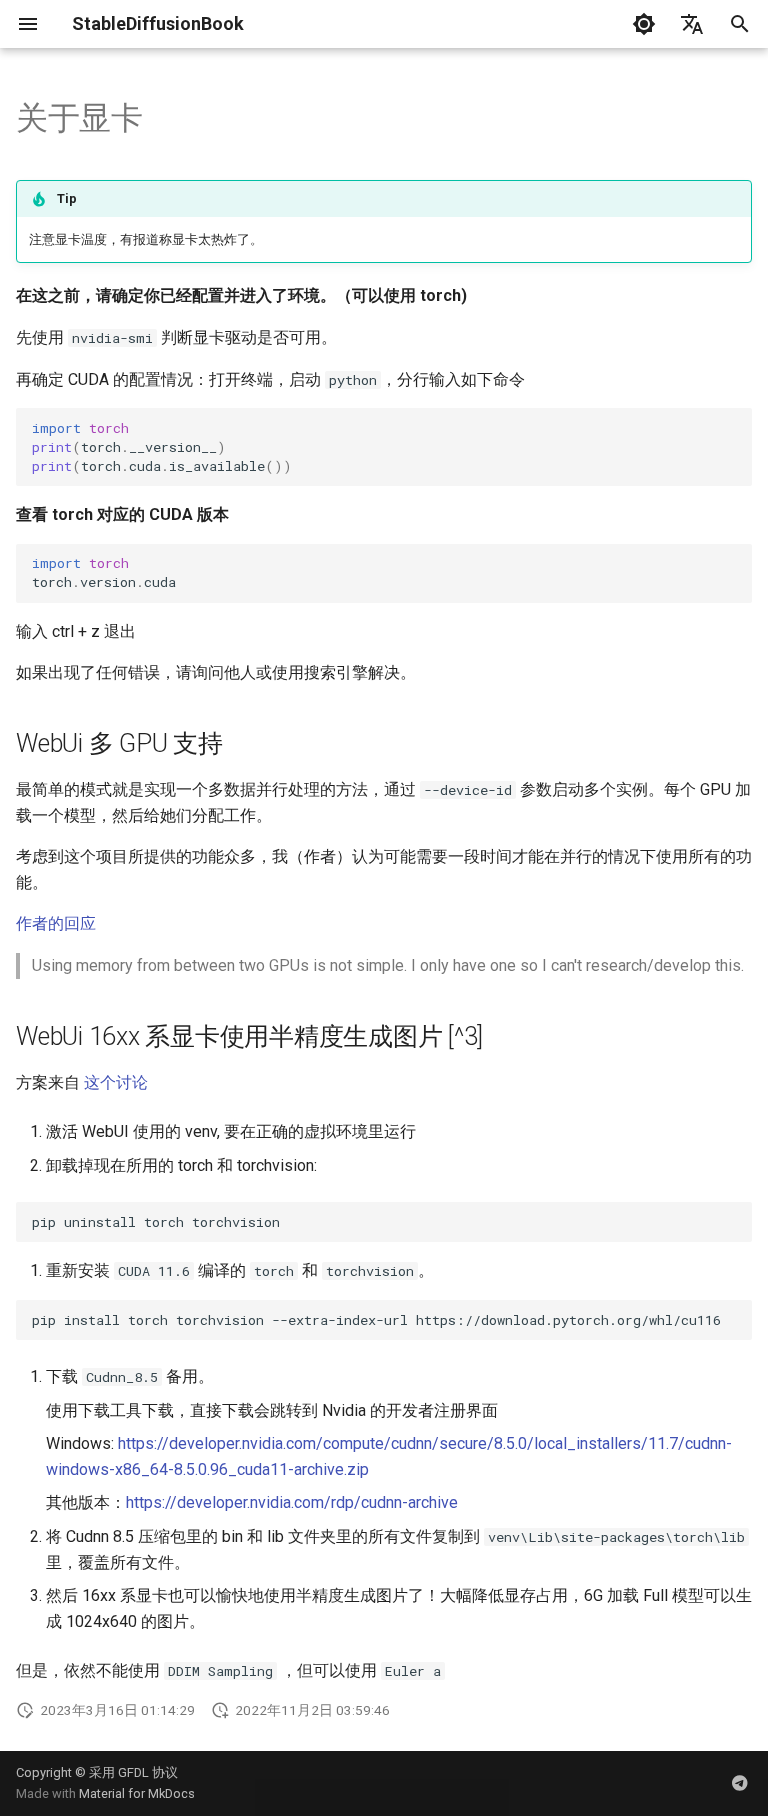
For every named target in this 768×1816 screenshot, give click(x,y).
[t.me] (740, 1783)
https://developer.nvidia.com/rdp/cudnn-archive (292, 1502)
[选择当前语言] (692, 24)
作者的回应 (56, 923)
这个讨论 (116, 1082)
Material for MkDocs (137, 1793)
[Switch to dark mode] (644, 24)
